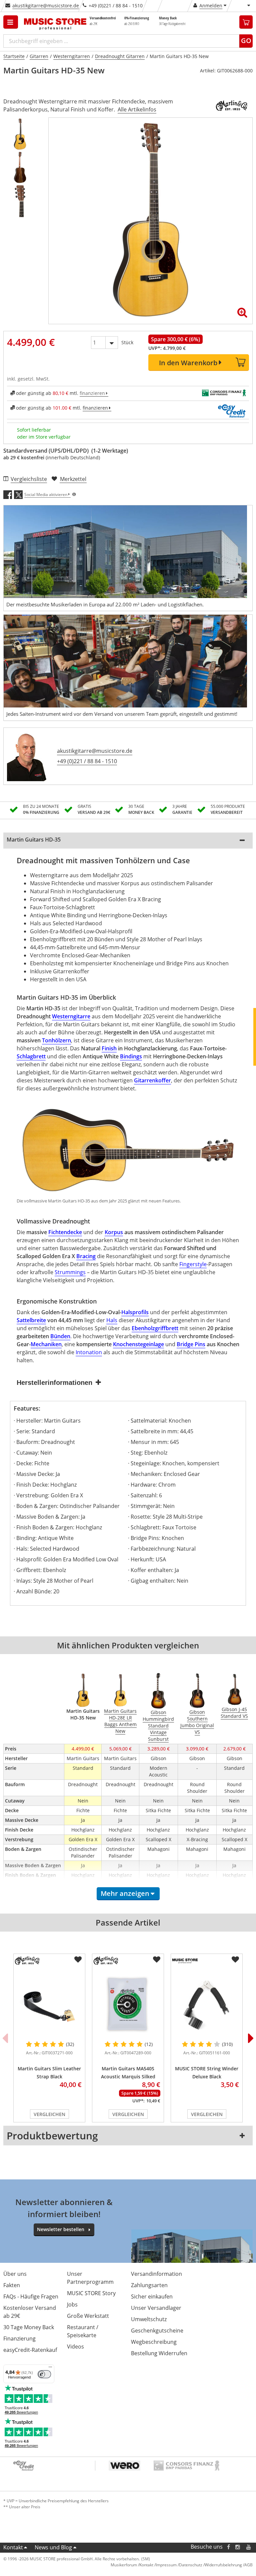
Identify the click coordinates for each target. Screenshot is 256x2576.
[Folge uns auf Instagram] (238, 2547)
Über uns (15, 2274)
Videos (75, 2347)
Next (251, 2038)
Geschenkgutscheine (157, 2331)
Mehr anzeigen (125, 1893)
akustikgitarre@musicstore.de (46, 6)
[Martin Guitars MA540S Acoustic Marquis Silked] (128, 2004)
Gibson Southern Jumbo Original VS (197, 1722)
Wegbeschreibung (154, 2342)
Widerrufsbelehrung (223, 2565)
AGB (248, 2565)
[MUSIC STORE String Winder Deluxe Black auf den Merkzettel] (235, 1960)
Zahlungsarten (149, 2285)
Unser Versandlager (156, 2308)
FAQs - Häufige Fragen (31, 2296)
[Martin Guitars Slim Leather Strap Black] (49, 2004)
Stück (127, 342)
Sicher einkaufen (152, 2296)
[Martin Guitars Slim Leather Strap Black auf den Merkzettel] (78, 1960)
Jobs (72, 2304)
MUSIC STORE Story (91, 2293)
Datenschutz (191, 2565)
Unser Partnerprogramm (90, 2278)
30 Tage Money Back (29, 2327)
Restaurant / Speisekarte (83, 2331)
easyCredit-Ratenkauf (30, 2350)
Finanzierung (19, 2339)
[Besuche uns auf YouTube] (249, 2547)
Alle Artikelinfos (137, 109)
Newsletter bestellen (61, 2229)
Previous (5, 2038)
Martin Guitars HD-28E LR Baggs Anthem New (120, 1721)
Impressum (166, 2565)
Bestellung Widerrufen (159, 2353)
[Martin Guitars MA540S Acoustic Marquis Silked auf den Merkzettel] (157, 1960)
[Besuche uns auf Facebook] (228, 2547)
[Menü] (50, 2369)
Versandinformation (156, 2274)
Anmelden (211, 6)
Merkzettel (73, 479)
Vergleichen (49, 2114)
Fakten (12, 2285)
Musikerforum (124, 2565)
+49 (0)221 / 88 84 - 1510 (87, 761)
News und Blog (53, 2547)
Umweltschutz (149, 2319)
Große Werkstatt (88, 2316)
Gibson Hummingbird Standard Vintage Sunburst (158, 1726)
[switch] (44, 2374)
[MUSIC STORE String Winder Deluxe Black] (207, 2004)
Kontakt (13, 2547)
